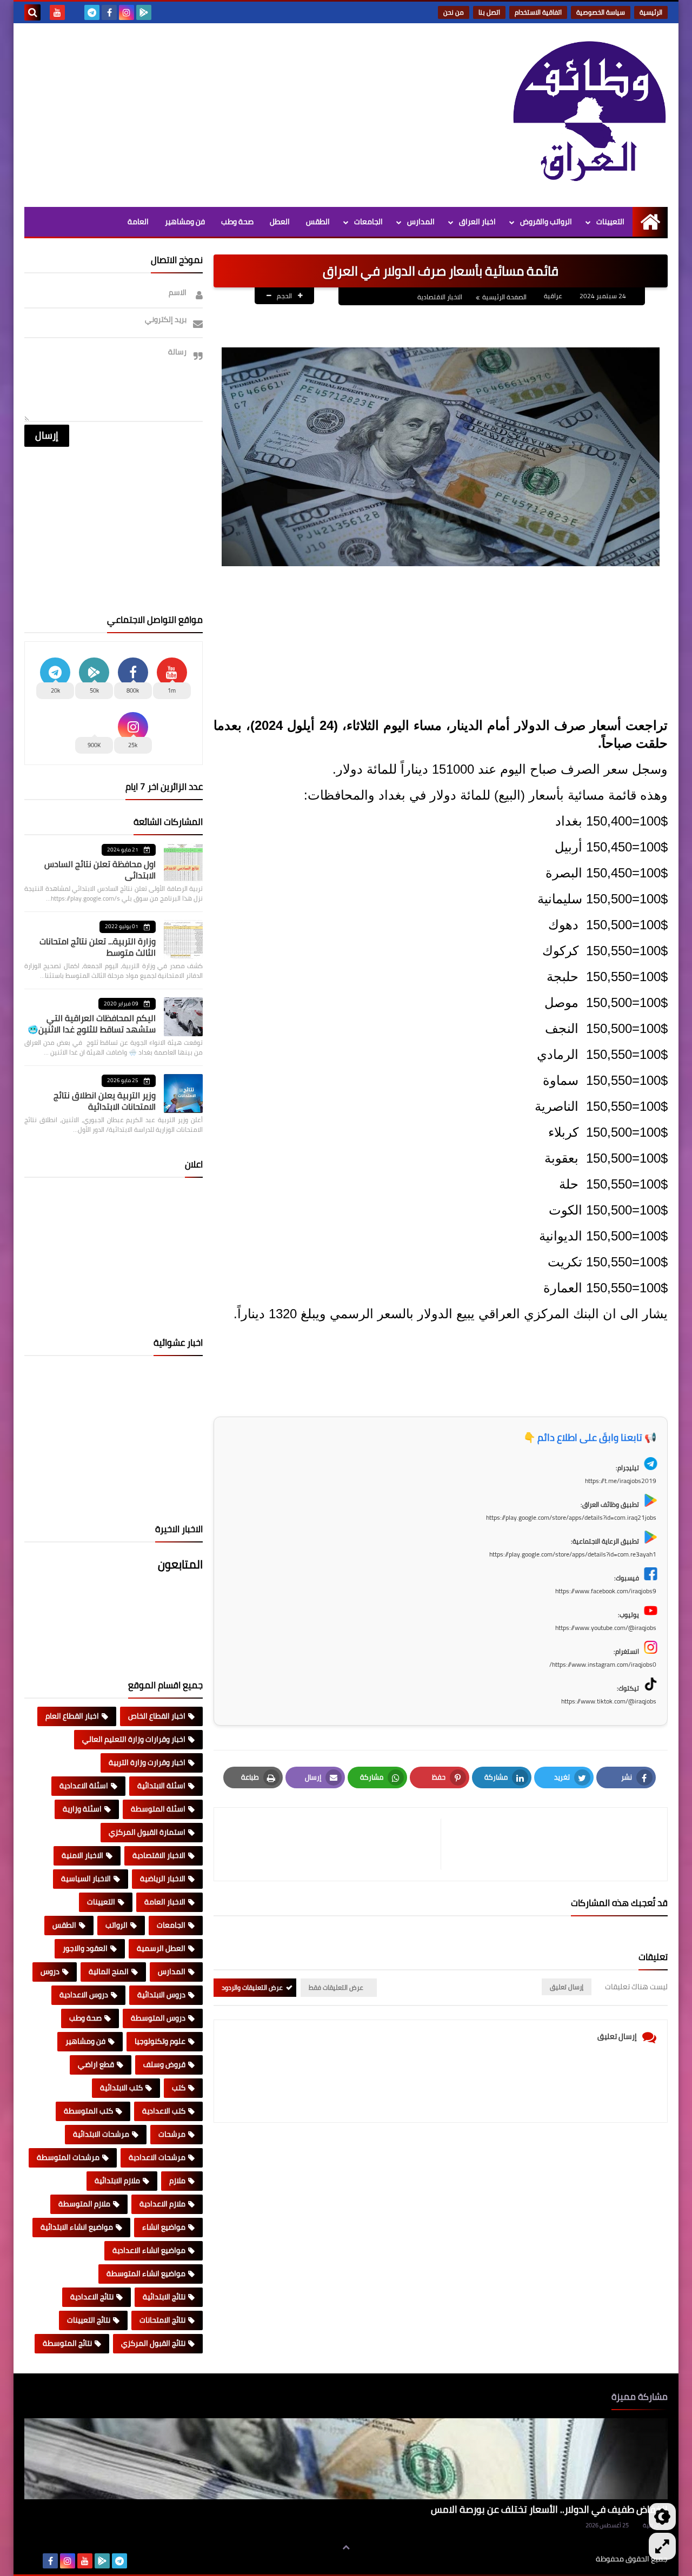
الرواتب (117, 1925)
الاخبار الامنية (82, 1855)
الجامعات (368, 222)
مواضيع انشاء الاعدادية (149, 2250)
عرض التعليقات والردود (252, 1987)
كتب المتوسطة (88, 2111)
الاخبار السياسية (86, 1879)
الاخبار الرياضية (163, 1879)
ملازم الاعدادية (162, 2204)
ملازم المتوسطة (84, 2204)
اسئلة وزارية (82, 1809)
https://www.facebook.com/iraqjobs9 (606, 1591)
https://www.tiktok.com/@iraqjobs (609, 1701)
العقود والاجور (85, 1948)
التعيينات (610, 222)
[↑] (346, 2547)
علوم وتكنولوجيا (160, 2041)
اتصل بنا (489, 12)
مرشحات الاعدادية (157, 2157)
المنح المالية (109, 1971)
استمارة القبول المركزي (147, 1832)
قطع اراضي (96, 2064)
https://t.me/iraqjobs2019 (621, 1481)
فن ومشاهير (185, 222)
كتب (179, 2088)
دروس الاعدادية (84, 1995)
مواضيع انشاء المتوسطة (146, 2273)
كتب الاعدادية (164, 2111)
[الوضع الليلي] (662, 2517)
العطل (280, 222)
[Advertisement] (221, 115)
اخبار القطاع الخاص (157, 1716)
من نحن (454, 12)
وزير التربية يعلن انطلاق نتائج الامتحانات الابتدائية (105, 1101)
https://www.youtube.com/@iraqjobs (606, 1628)
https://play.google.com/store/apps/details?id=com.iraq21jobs (571, 1517)
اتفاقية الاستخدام (538, 12)
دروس (50, 1971)
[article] (333, 1844)
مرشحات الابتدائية (101, 2134)
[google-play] (144, 12)
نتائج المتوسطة (67, 2343)
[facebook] (109, 12)
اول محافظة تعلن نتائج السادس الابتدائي (100, 870)
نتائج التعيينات (89, 2320)
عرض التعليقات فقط (336, 1987)
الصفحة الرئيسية (504, 297)
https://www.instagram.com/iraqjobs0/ (603, 1664)
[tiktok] (75, 12)
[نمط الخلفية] (662, 2546)
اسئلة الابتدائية (161, 1786)
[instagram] (127, 12)
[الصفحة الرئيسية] (650, 222)
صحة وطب (237, 222)
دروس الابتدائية (161, 1995)
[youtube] (57, 12)
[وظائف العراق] (589, 112)
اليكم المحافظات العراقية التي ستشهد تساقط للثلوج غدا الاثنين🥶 (92, 1024)
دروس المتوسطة (158, 2018)
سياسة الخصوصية (601, 12)
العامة (138, 222)
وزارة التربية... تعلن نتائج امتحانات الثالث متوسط (98, 947)
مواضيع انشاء (164, 2227)
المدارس (421, 222)
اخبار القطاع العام (72, 1716)
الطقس (318, 222)
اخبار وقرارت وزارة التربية (147, 1762)
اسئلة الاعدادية (84, 1786)
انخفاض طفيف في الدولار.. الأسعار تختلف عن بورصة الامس (549, 2509)
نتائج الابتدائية (164, 2297)
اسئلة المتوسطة (158, 1809)
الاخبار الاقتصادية (440, 297)
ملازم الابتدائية (117, 2181)
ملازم (177, 2181)
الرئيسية (651, 12)
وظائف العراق (563, 2559)
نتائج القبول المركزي (153, 2343)
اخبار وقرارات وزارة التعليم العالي (134, 1739)
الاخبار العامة (165, 1902)
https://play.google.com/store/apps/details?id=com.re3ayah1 (573, 1554)
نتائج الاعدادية (92, 2297)
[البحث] (32, 12)
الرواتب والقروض (546, 222)
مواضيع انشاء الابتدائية (77, 2227)
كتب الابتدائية (121, 2088)
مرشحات (172, 2134)
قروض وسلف (164, 2064)
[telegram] (92, 12)
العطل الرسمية (161, 1948)
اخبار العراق (477, 222)
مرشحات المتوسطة (68, 2157)
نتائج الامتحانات (162, 2320)
